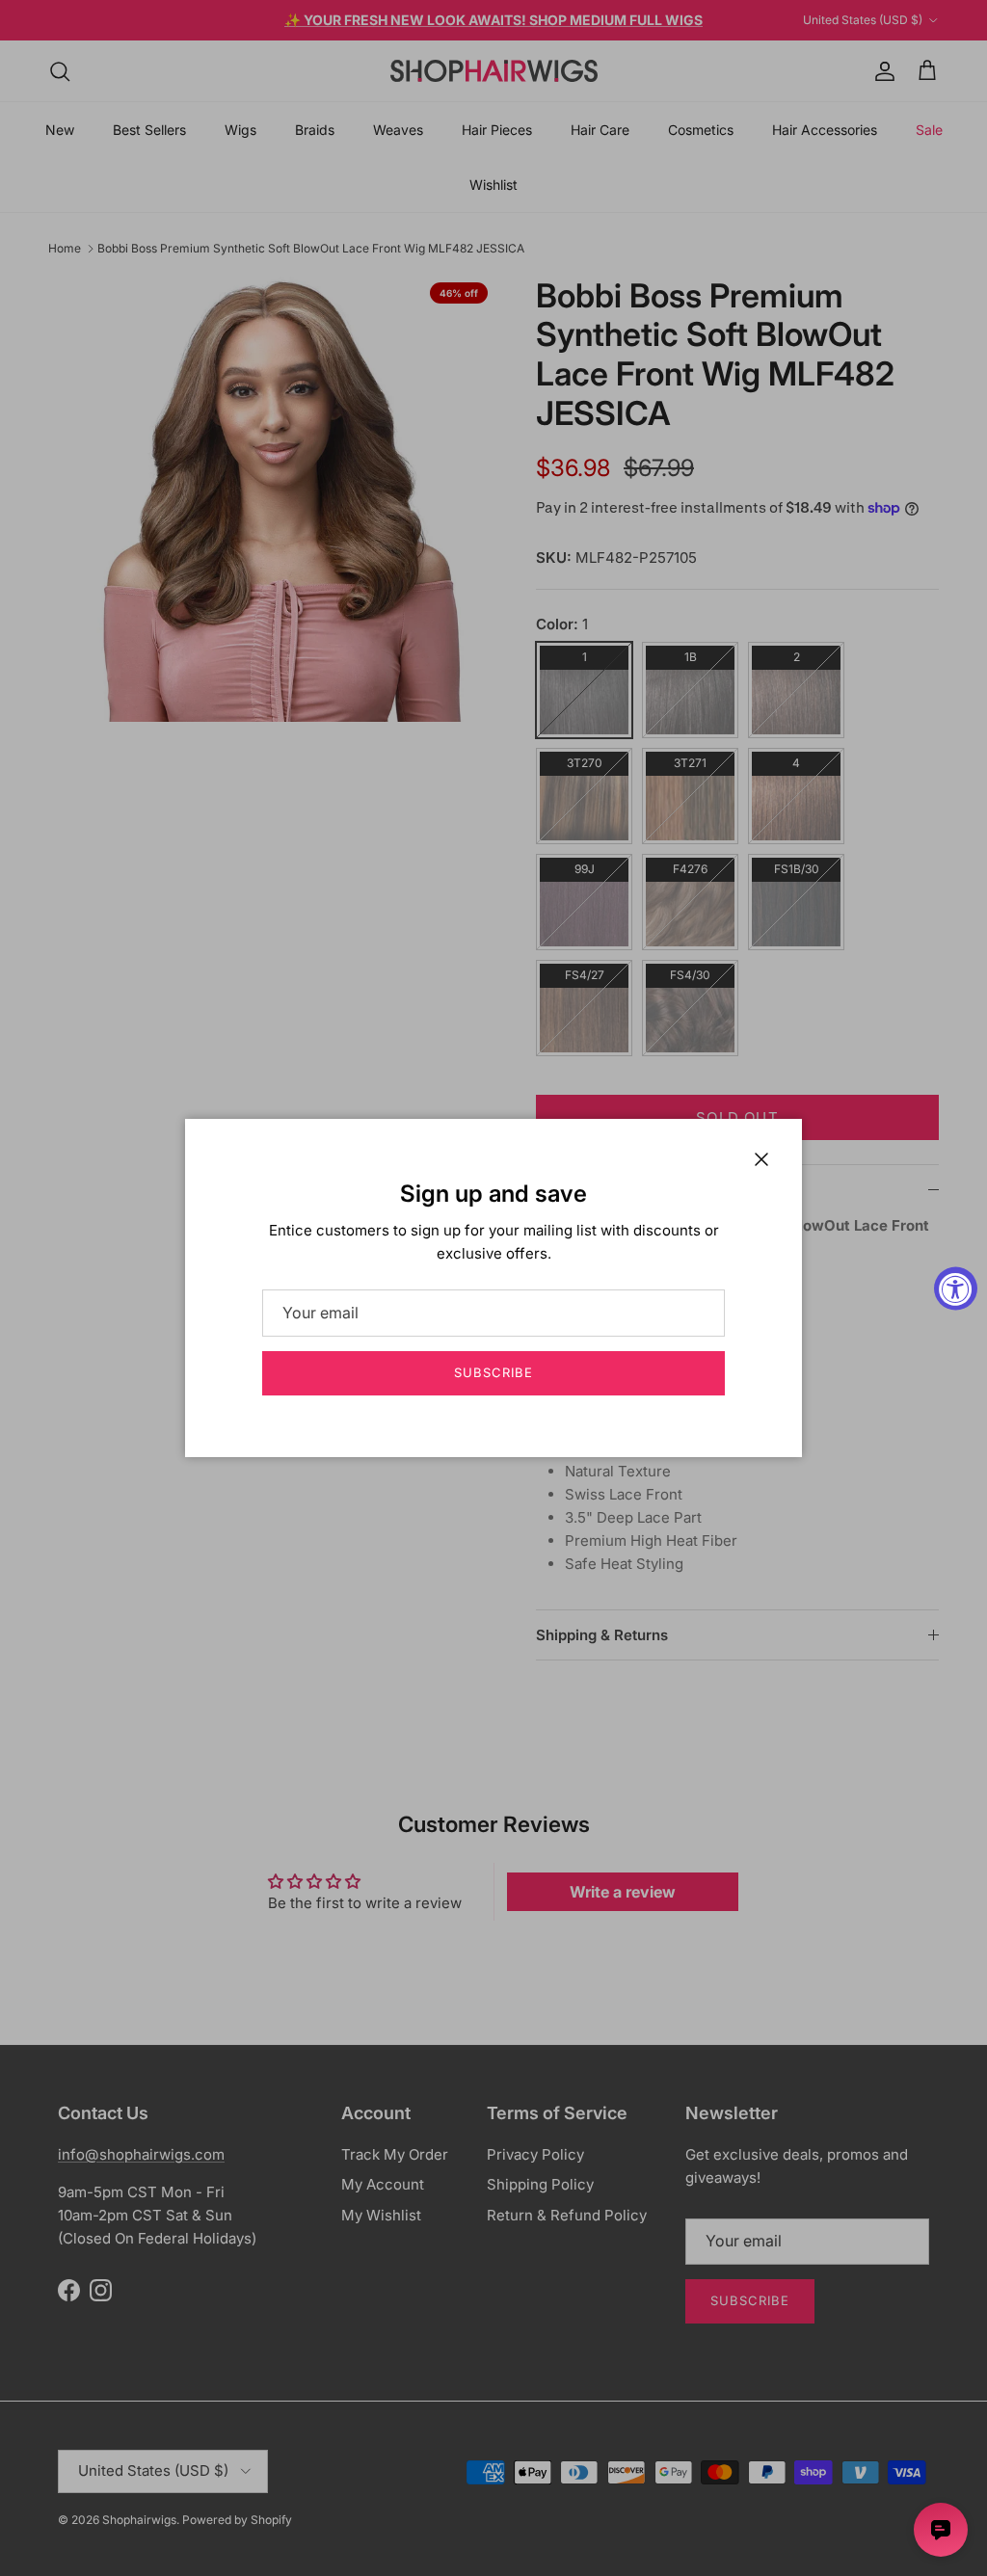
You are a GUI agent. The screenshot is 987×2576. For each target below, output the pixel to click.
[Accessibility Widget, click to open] (956, 1288)
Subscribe (493, 1372)
